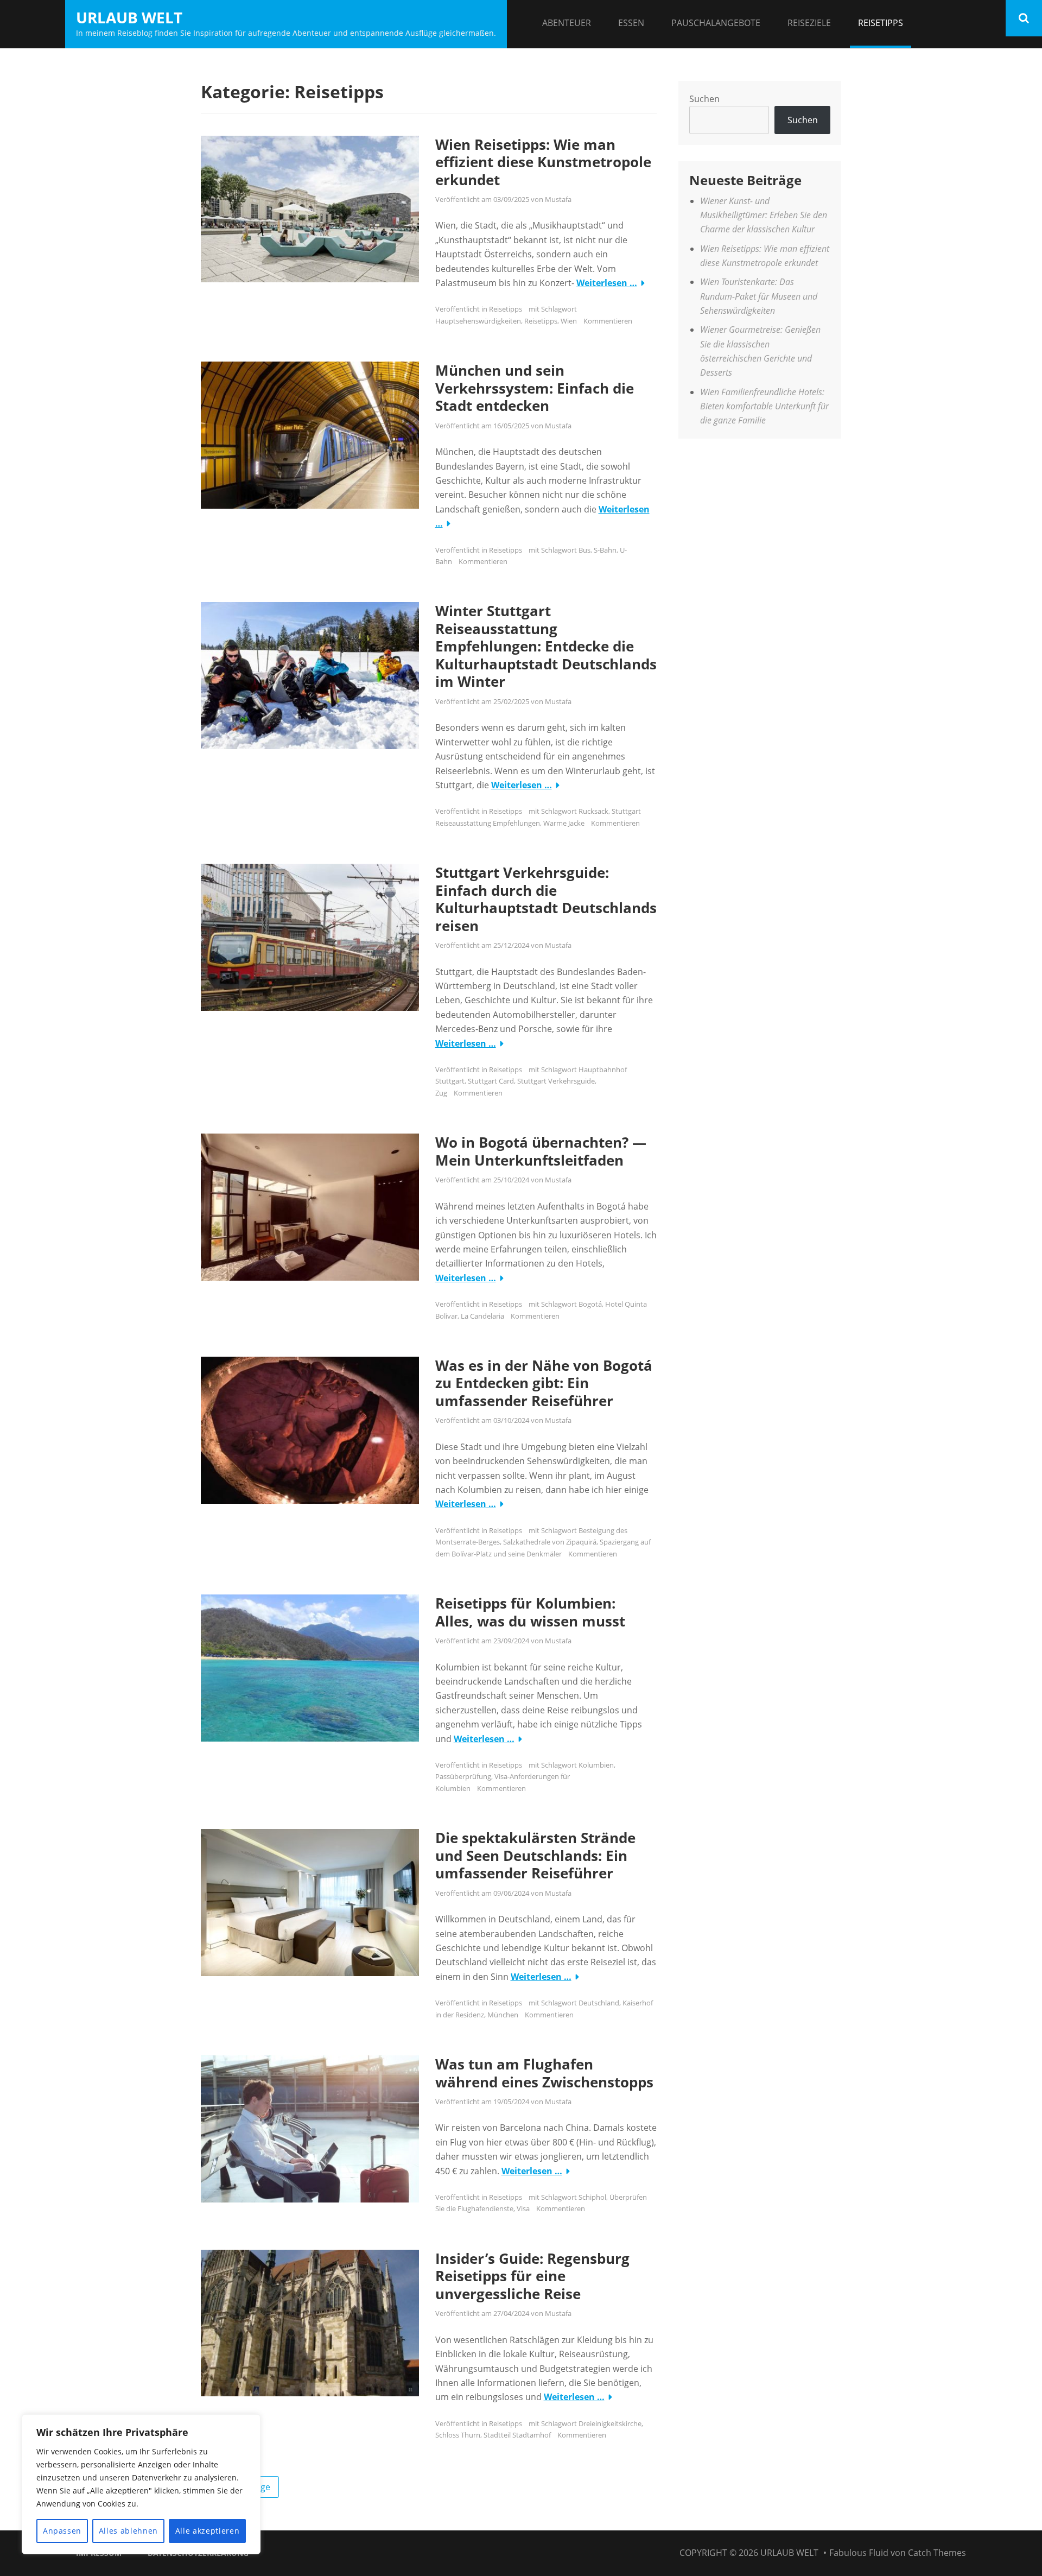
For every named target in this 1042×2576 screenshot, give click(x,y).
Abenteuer (567, 23)
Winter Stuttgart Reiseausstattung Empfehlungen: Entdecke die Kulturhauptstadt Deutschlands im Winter (546, 646)
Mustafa (558, 199)
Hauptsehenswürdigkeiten (478, 321)
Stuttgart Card (491, 1081)
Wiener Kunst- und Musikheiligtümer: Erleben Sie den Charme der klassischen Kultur (764, 215)
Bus (584, 550)
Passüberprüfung (463, 1776)
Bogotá (590, 1304)
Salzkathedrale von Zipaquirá (550, 1542)
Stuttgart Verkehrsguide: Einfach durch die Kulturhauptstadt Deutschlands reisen (546, 899)
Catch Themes (937, 2553)
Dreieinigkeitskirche (610, 2423)
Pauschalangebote (716, 23)
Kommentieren (608, 321)
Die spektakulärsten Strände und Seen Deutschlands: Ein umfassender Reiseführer (535, 1855)
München (503, 2015)
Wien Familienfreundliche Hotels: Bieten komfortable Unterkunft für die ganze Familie (764, 406)
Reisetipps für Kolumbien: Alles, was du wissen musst (530, 1612)
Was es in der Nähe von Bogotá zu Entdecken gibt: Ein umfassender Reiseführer (544, 1383)
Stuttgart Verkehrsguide (556, 1081)
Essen (631, 23)
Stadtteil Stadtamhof (517, 2435)
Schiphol (592, 2197)
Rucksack (593, 811)
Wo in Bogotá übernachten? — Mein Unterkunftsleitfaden (541, 1151)
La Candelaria (482, 1316)
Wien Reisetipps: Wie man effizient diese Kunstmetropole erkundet (543, 162)
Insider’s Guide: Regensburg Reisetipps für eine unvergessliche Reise (532, 2276)
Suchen (704, 99)
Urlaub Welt (129, 17)
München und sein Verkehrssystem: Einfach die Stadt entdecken (535, 388)
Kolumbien (596, 1765)
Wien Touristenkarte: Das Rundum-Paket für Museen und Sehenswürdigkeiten (759, 296)
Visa (523, 2208)
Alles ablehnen (128, 2531)
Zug (441, 1093)
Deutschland (599, 2003)
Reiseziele (809, 23)
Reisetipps (881, 23)
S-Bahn (605, 550)
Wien (569, 321)
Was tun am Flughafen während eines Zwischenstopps (544, 2073)
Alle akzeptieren (208, 2531)
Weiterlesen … (607, 283)
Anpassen (62, 2531)
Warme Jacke (564, 823)
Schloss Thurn (458, 2435)
